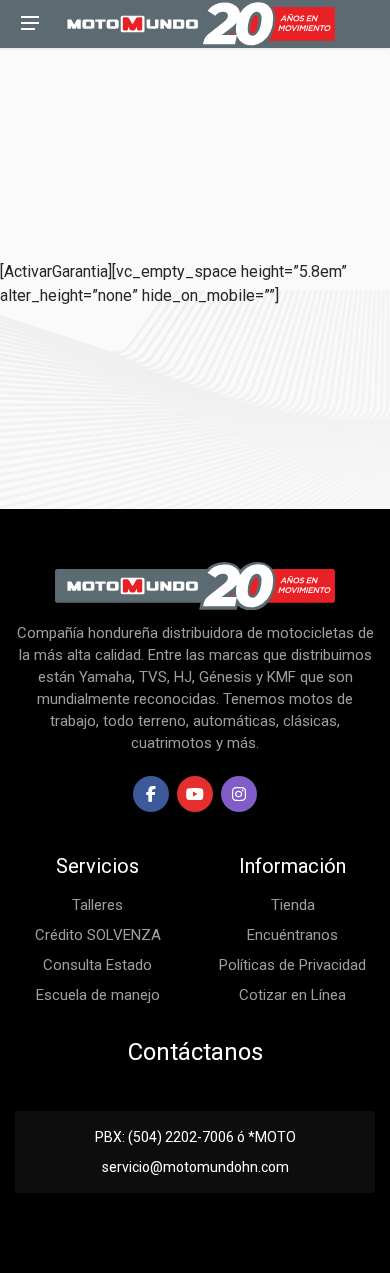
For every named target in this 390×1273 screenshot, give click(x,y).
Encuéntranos (292, 935)
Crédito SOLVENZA (98, 935)
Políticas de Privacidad (292, 965)
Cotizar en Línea (292, 995)
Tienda (293, 905)
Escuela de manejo (98, 995)
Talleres (97, 905)
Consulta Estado (97, 965)
